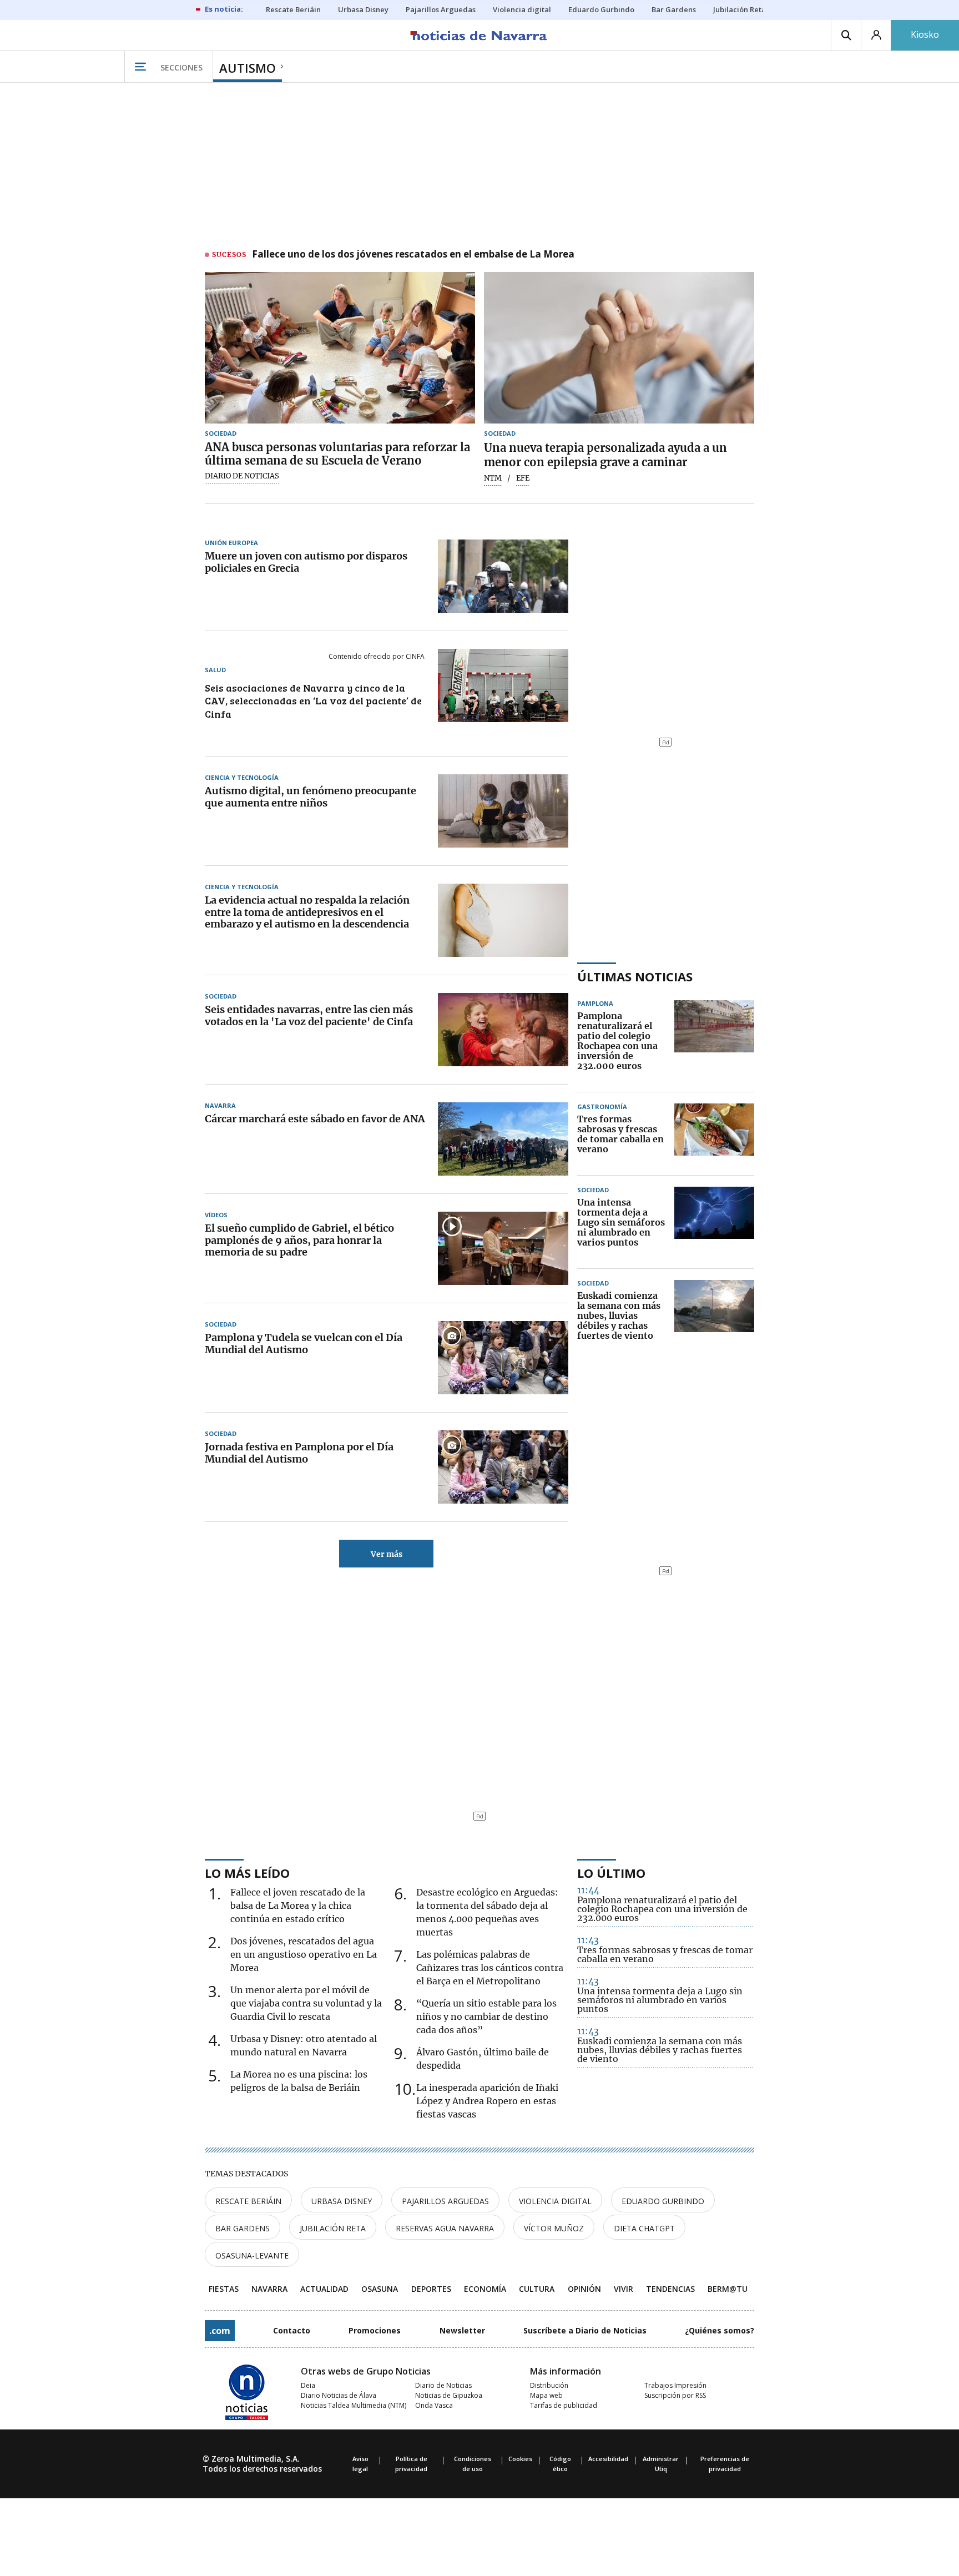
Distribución (549, 2385)
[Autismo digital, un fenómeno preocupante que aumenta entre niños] (503, 811)
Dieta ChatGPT (644, 2228)
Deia (308, 2385)
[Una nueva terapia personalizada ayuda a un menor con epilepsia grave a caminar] (619, 348)
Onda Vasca (434, 2405)
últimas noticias (635, 976)
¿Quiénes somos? (720, 2330)
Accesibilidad (608, 2459)
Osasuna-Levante (252, 2255)
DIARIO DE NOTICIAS (242, 476)
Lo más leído (247, 1873)
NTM (493, 478)
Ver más (387, 1554)
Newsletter (462, 2330)
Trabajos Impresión (675, 2385)
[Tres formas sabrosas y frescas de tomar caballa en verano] (714, 1135)
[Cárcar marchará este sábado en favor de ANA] (503, 1139)
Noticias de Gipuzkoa (449, 2395)
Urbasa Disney (342, 2201)
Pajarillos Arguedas (445, 2201)
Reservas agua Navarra (445, 2228)
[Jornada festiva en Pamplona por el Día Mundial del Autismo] (503, 1467)
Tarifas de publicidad (564, 2405)
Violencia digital (555, 2201)
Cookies (520, 2459)
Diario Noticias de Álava (339, 2395)
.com (220, 2331)
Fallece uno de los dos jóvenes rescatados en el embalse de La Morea (413, 255)
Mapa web (546, 2395)
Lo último (611, 1873)
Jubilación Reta (333, 2228)
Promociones (375, 2330)
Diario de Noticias (443, 2385)
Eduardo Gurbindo (663, 2201)
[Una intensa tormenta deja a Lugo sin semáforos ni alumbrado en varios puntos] (714, 1223)
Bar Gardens (243, 2228)
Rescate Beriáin (248, 2201)
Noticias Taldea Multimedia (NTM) (354, 2405)
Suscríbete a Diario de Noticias (585, 2330)
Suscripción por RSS (675, 2395)
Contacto (292, 2330)
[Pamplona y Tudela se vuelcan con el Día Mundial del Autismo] (503, 1358)
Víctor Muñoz (554, 2228)
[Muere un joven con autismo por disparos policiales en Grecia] (503, 576)
